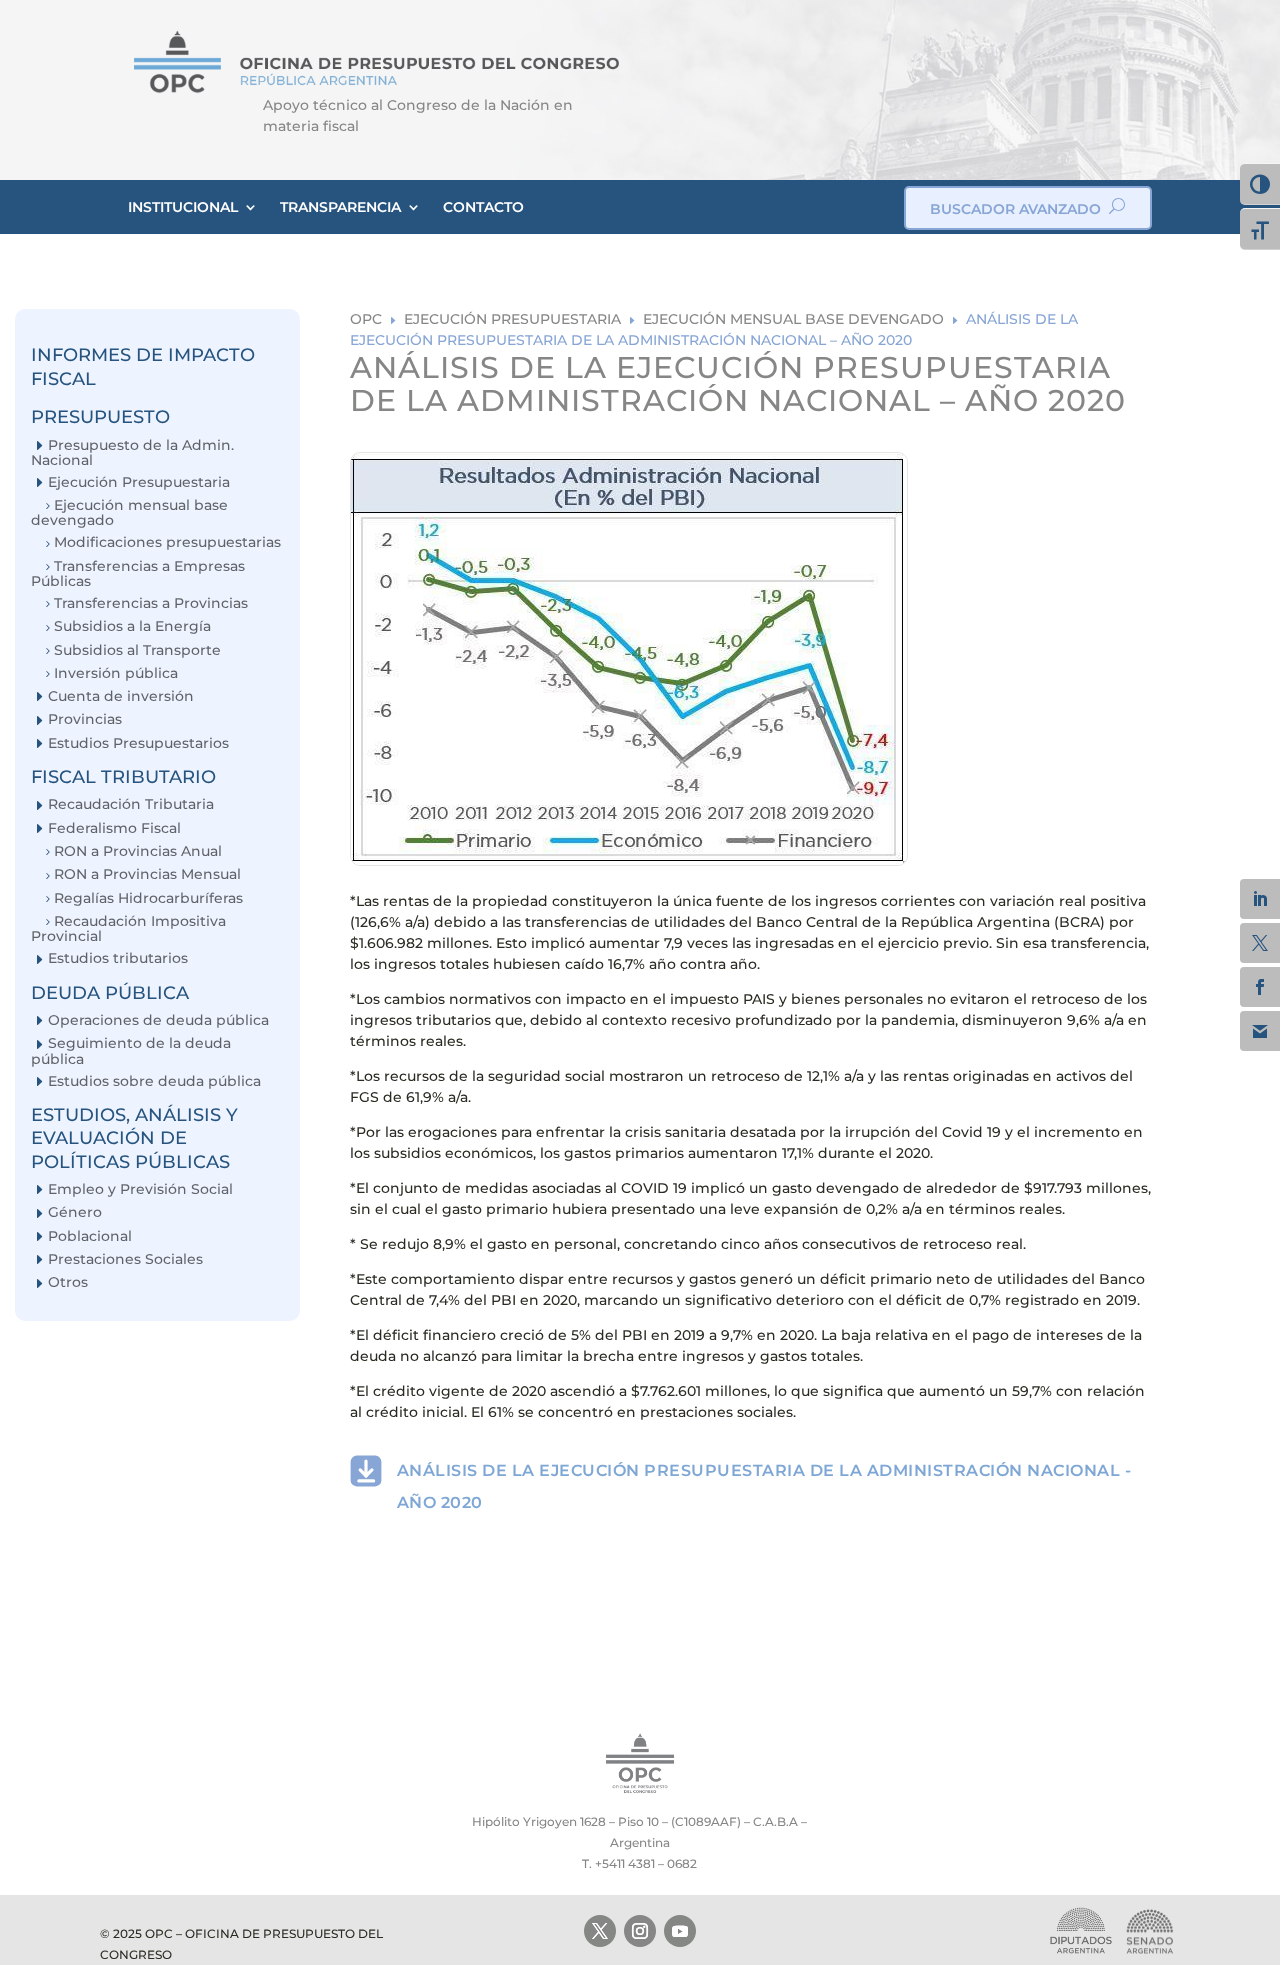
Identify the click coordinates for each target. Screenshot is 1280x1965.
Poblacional (90, 1236)
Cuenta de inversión (121, 696)
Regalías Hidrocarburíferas (148, 898)
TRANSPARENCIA (340, 207)
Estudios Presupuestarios (138, 743)
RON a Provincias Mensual (147, 874)
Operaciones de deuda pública (158, 1020)
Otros (68, 1282)
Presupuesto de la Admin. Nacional (132, 452)
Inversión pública (116, 673)
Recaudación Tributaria (131, 804)
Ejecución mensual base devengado (129, 512)
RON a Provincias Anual (138, 851)
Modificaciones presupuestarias (167, 542)
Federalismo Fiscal (114, 828)
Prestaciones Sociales (125, 1259)
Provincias (85, 719)
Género (75, 1212)
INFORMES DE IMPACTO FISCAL (143, 366)
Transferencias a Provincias (151, 603)
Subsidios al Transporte (137, 650)
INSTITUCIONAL (183, 207)
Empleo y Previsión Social (140, 1189)
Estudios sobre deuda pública (154, 1081)
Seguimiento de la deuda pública (131, 1050)
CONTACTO (483, 207)
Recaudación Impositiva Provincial (128, 928)
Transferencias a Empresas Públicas (138, 573)
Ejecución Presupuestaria (139, 482)
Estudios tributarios (118, 958)
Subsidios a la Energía (132, 626)
